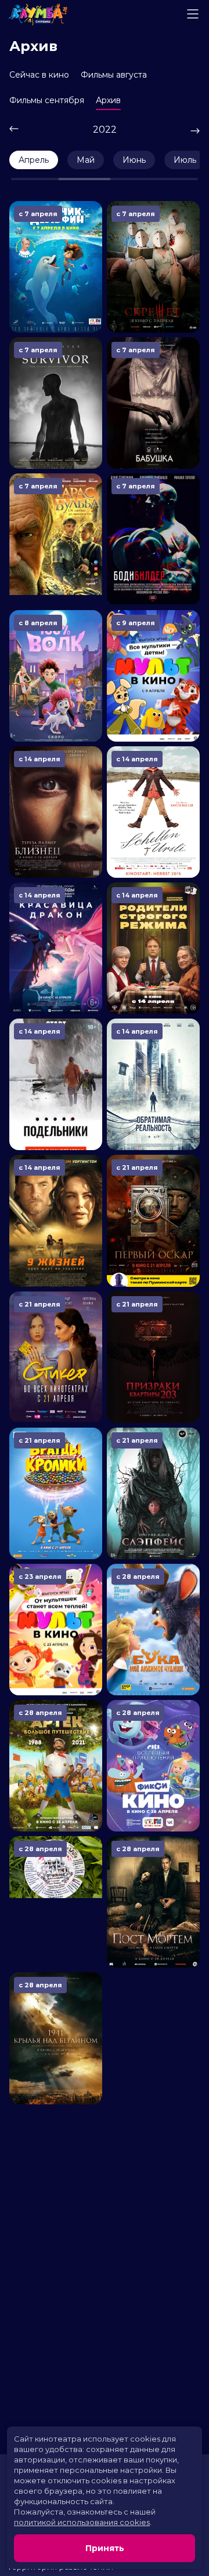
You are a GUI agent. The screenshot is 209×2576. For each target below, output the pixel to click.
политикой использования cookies (82, 2522)
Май (86, 160)
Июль (185, 160)
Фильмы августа (114, 75)
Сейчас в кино (39, 75)
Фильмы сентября (47, 100)
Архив (108, 100)
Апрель (34, 160)
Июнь (134, 160)
